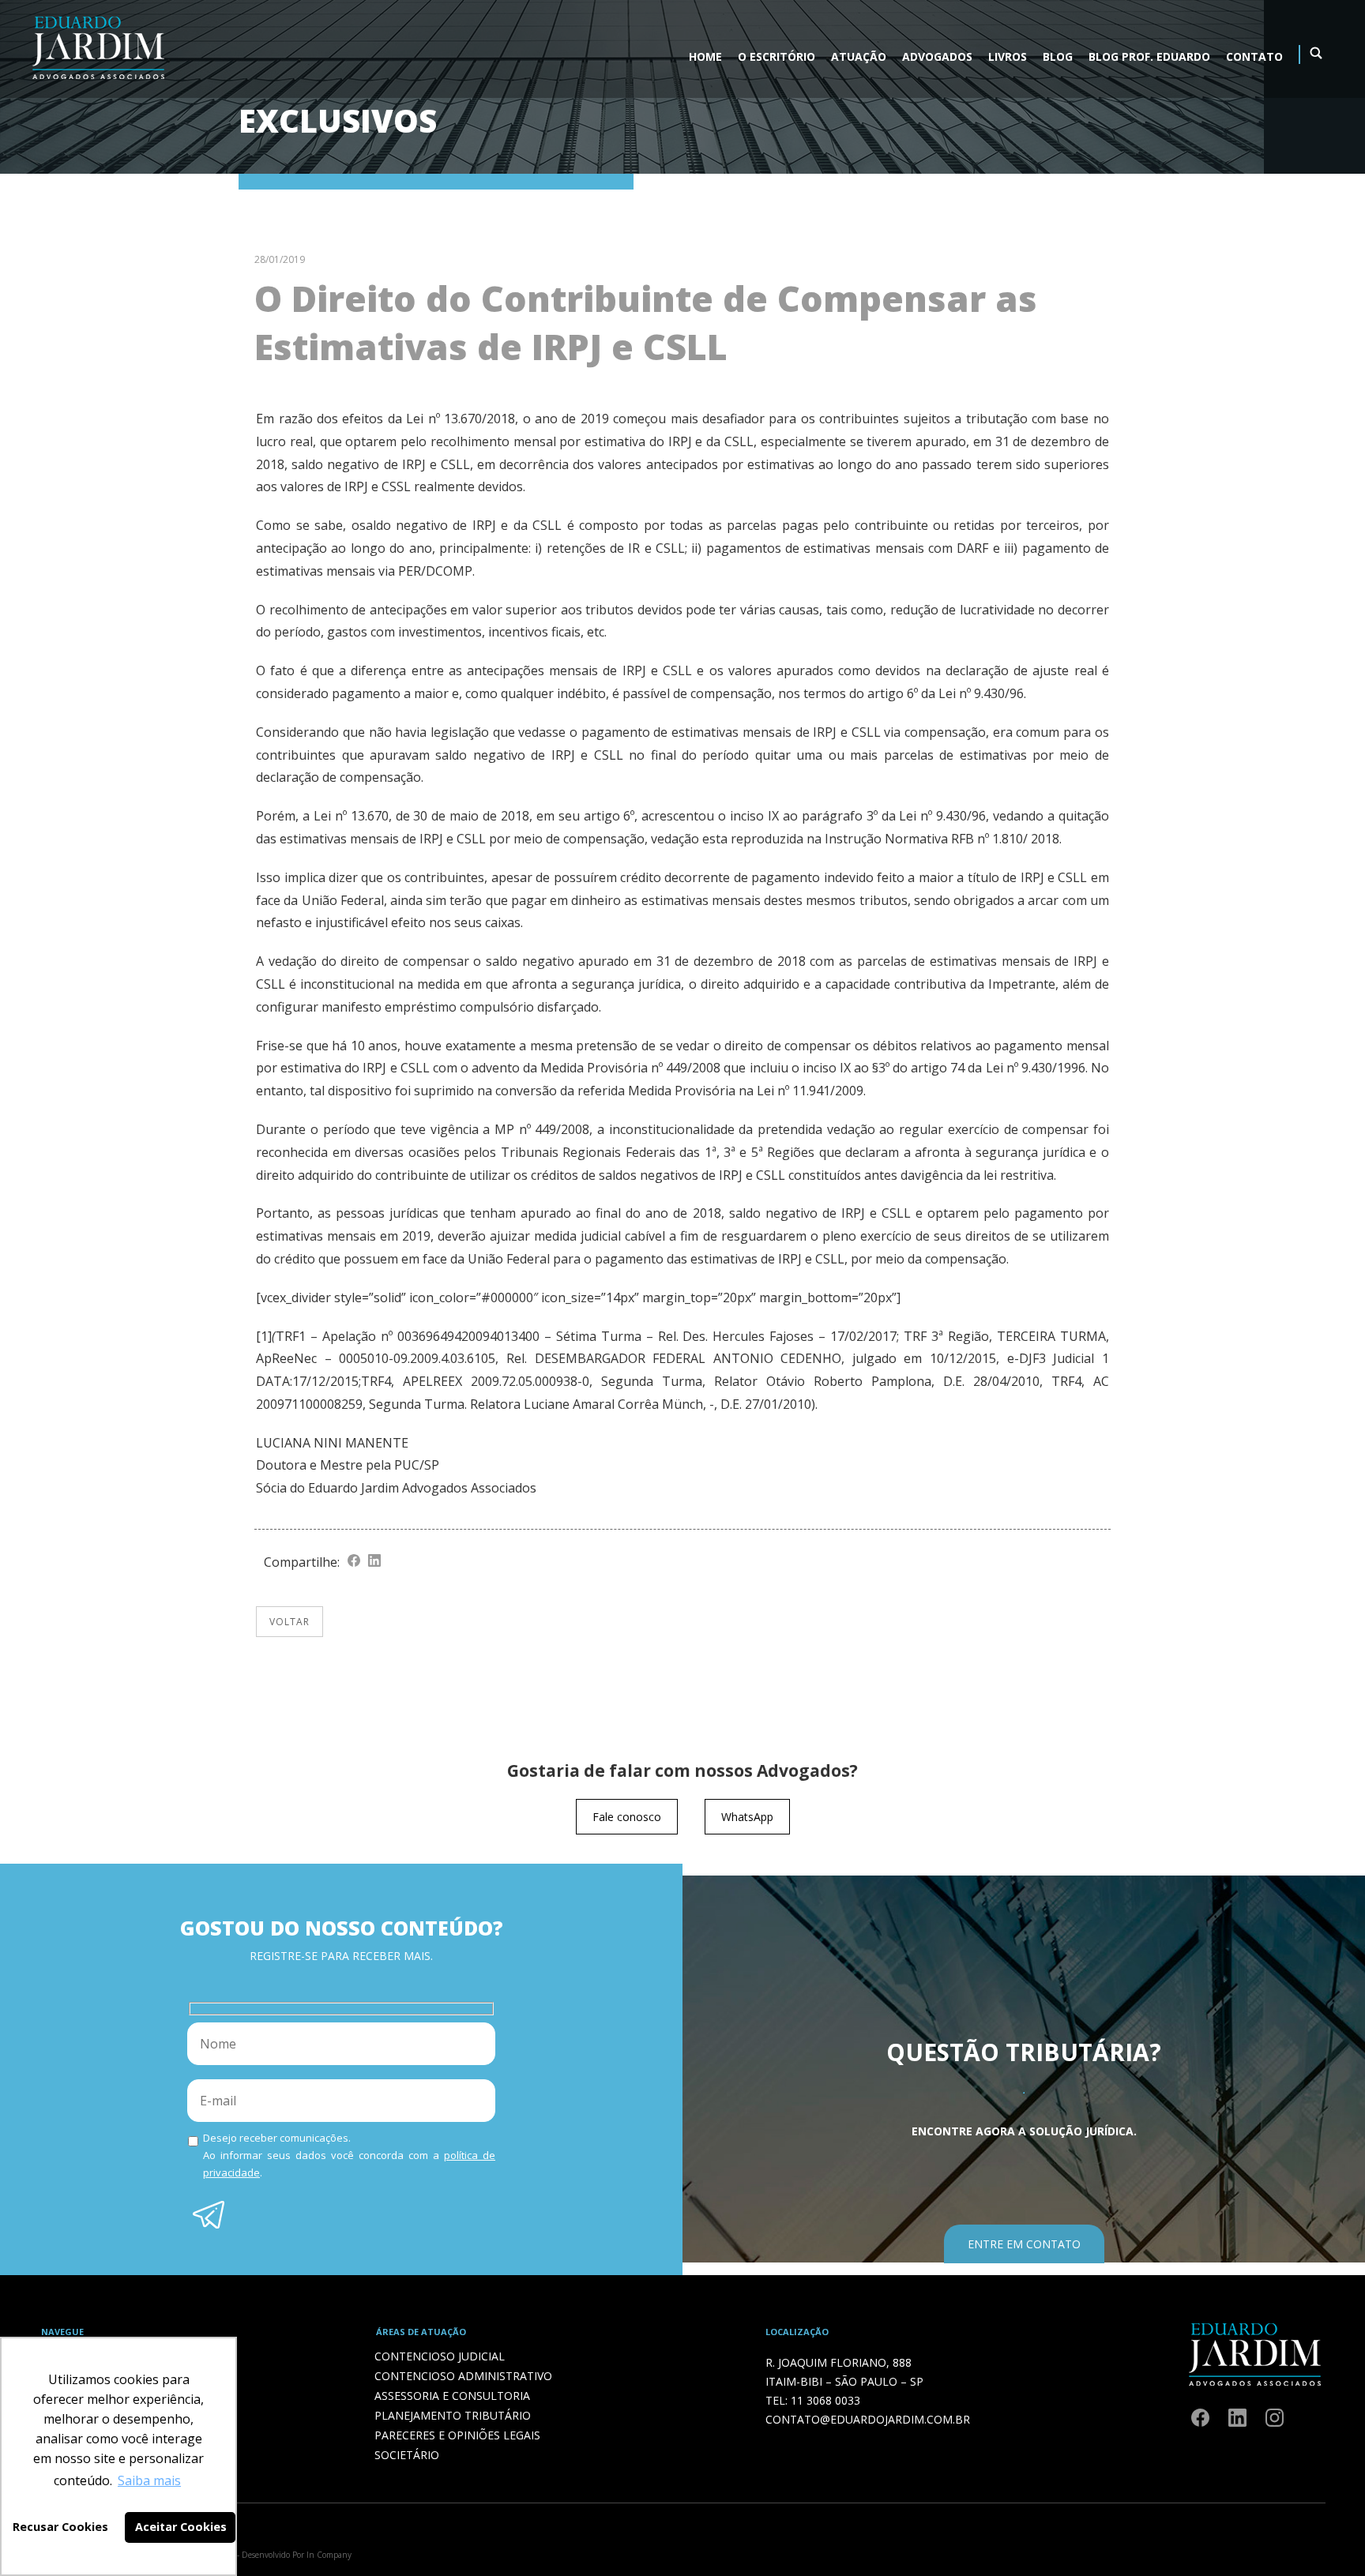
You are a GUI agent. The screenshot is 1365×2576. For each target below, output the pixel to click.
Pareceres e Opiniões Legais (457, 2435)
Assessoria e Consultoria (452, 2396)
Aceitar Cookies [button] (181, 2527)
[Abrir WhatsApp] (1326, 2536)
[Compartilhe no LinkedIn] (374, 1562)
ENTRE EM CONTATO (1024, 2244)
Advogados (937, 56)
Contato (1254, 56)
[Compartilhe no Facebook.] (354, 1562)
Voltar (290, 1622)
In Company (329, 2555)
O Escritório (777, 56)
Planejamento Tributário (453, 2415)
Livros (1008, 56)
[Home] (98, 83)
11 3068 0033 (825, 2400)
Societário (407, 2455)
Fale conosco (627, 1817)
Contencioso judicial (440, 2356)
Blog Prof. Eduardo (1149, 56)
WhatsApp (747, 1817)
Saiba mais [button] (149, 2480)
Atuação (859, 56)
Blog (1058, 56)
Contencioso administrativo (463, 2376)
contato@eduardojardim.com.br (868, 2419)
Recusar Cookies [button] (60, 2527)
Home (705, 56)
